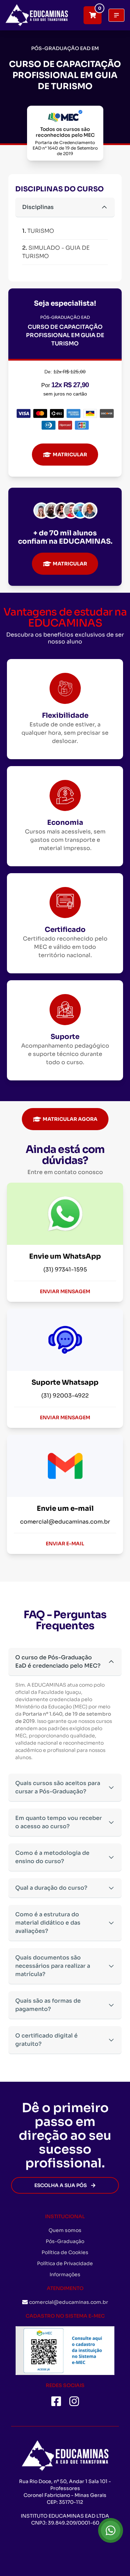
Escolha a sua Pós (60, 2185)
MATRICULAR (70, 455)
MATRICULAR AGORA (70, 1119)
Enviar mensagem (65, 1291)
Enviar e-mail (65, 1544)
